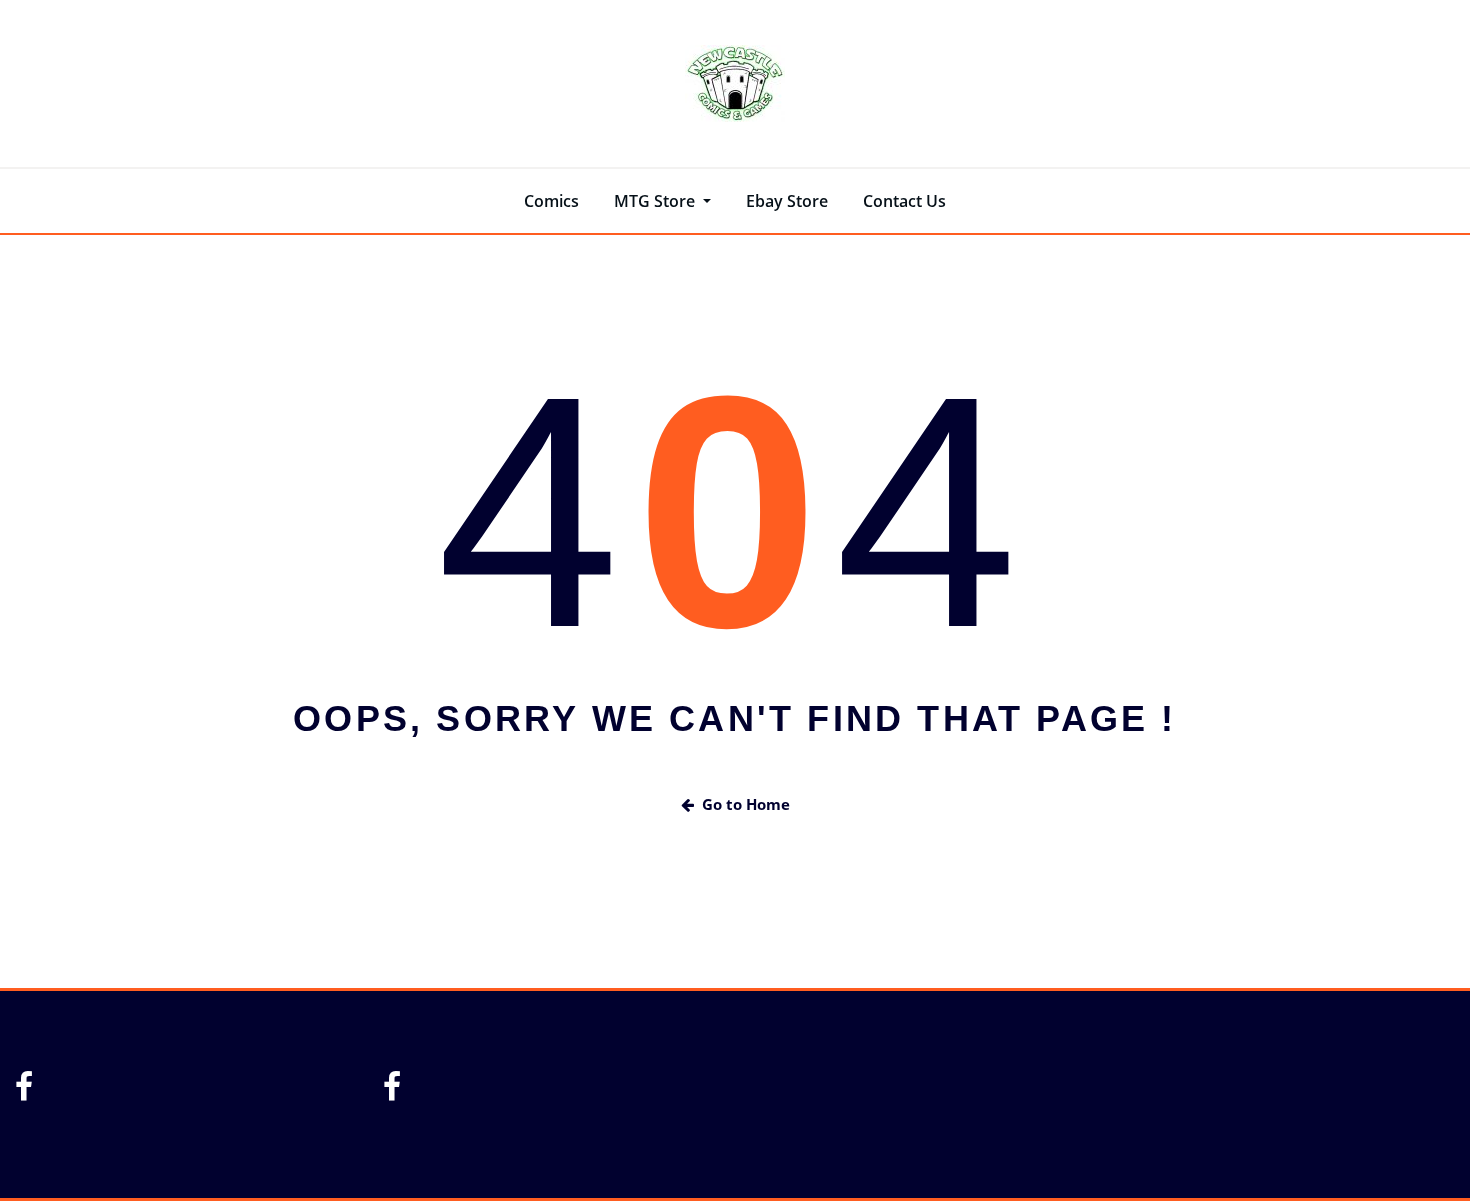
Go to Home (746, 804)
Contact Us (904, 201)
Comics (551, 201)
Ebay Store (787, 201)
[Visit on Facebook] (24, 1092)
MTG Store (656, 201)
